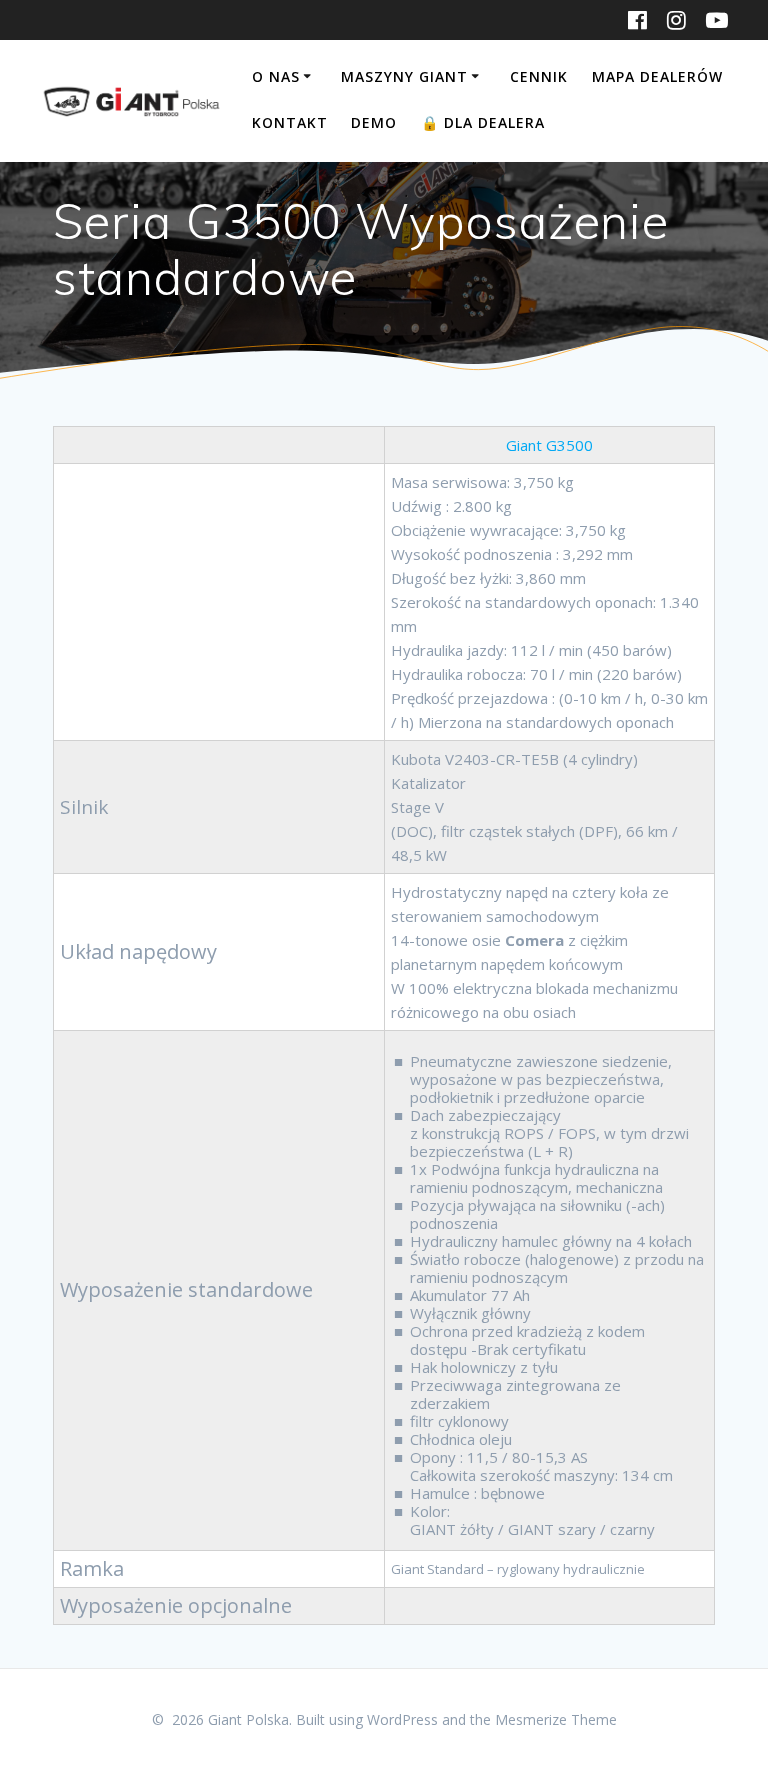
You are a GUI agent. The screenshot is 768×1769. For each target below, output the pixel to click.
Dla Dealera (483, 122)
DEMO (374, 122)
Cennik (539, 76)
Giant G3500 (549, 445)
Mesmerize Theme (556, 1719)
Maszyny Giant (404, 76)
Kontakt (290, 122)
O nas (276, 76)
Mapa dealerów (657, 76)
